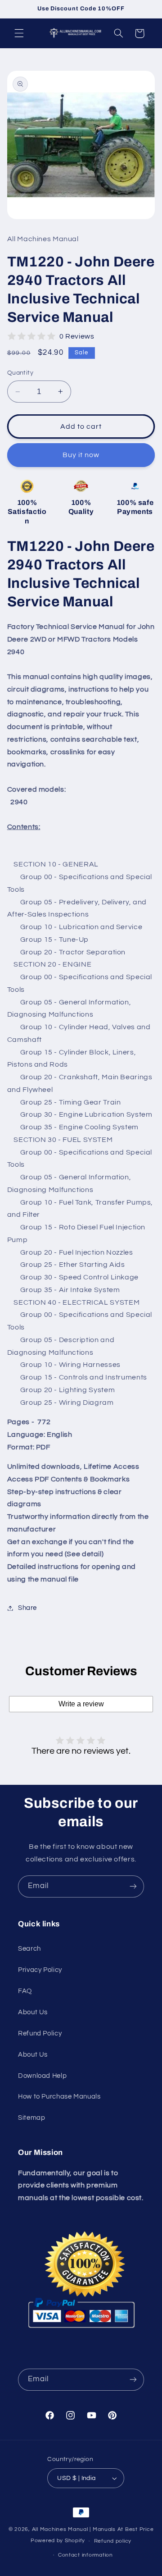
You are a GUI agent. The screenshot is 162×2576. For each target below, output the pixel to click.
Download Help (42, 2076)
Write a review (81, 1704)
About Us (33, 2012)
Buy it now (81, 455)
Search (29, 1949)
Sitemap (31, 2118)
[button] (19, 33)
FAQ (25, 1991)
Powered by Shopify (58, 2541)
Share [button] (27, 1608)
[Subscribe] (133, 1886)
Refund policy (113, 2541)
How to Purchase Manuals (59, 2097)
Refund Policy (40, 2033)
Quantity (20, 373)
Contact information (85, 2555)
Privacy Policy (40, 1970)
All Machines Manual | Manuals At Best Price (93, 2529)
